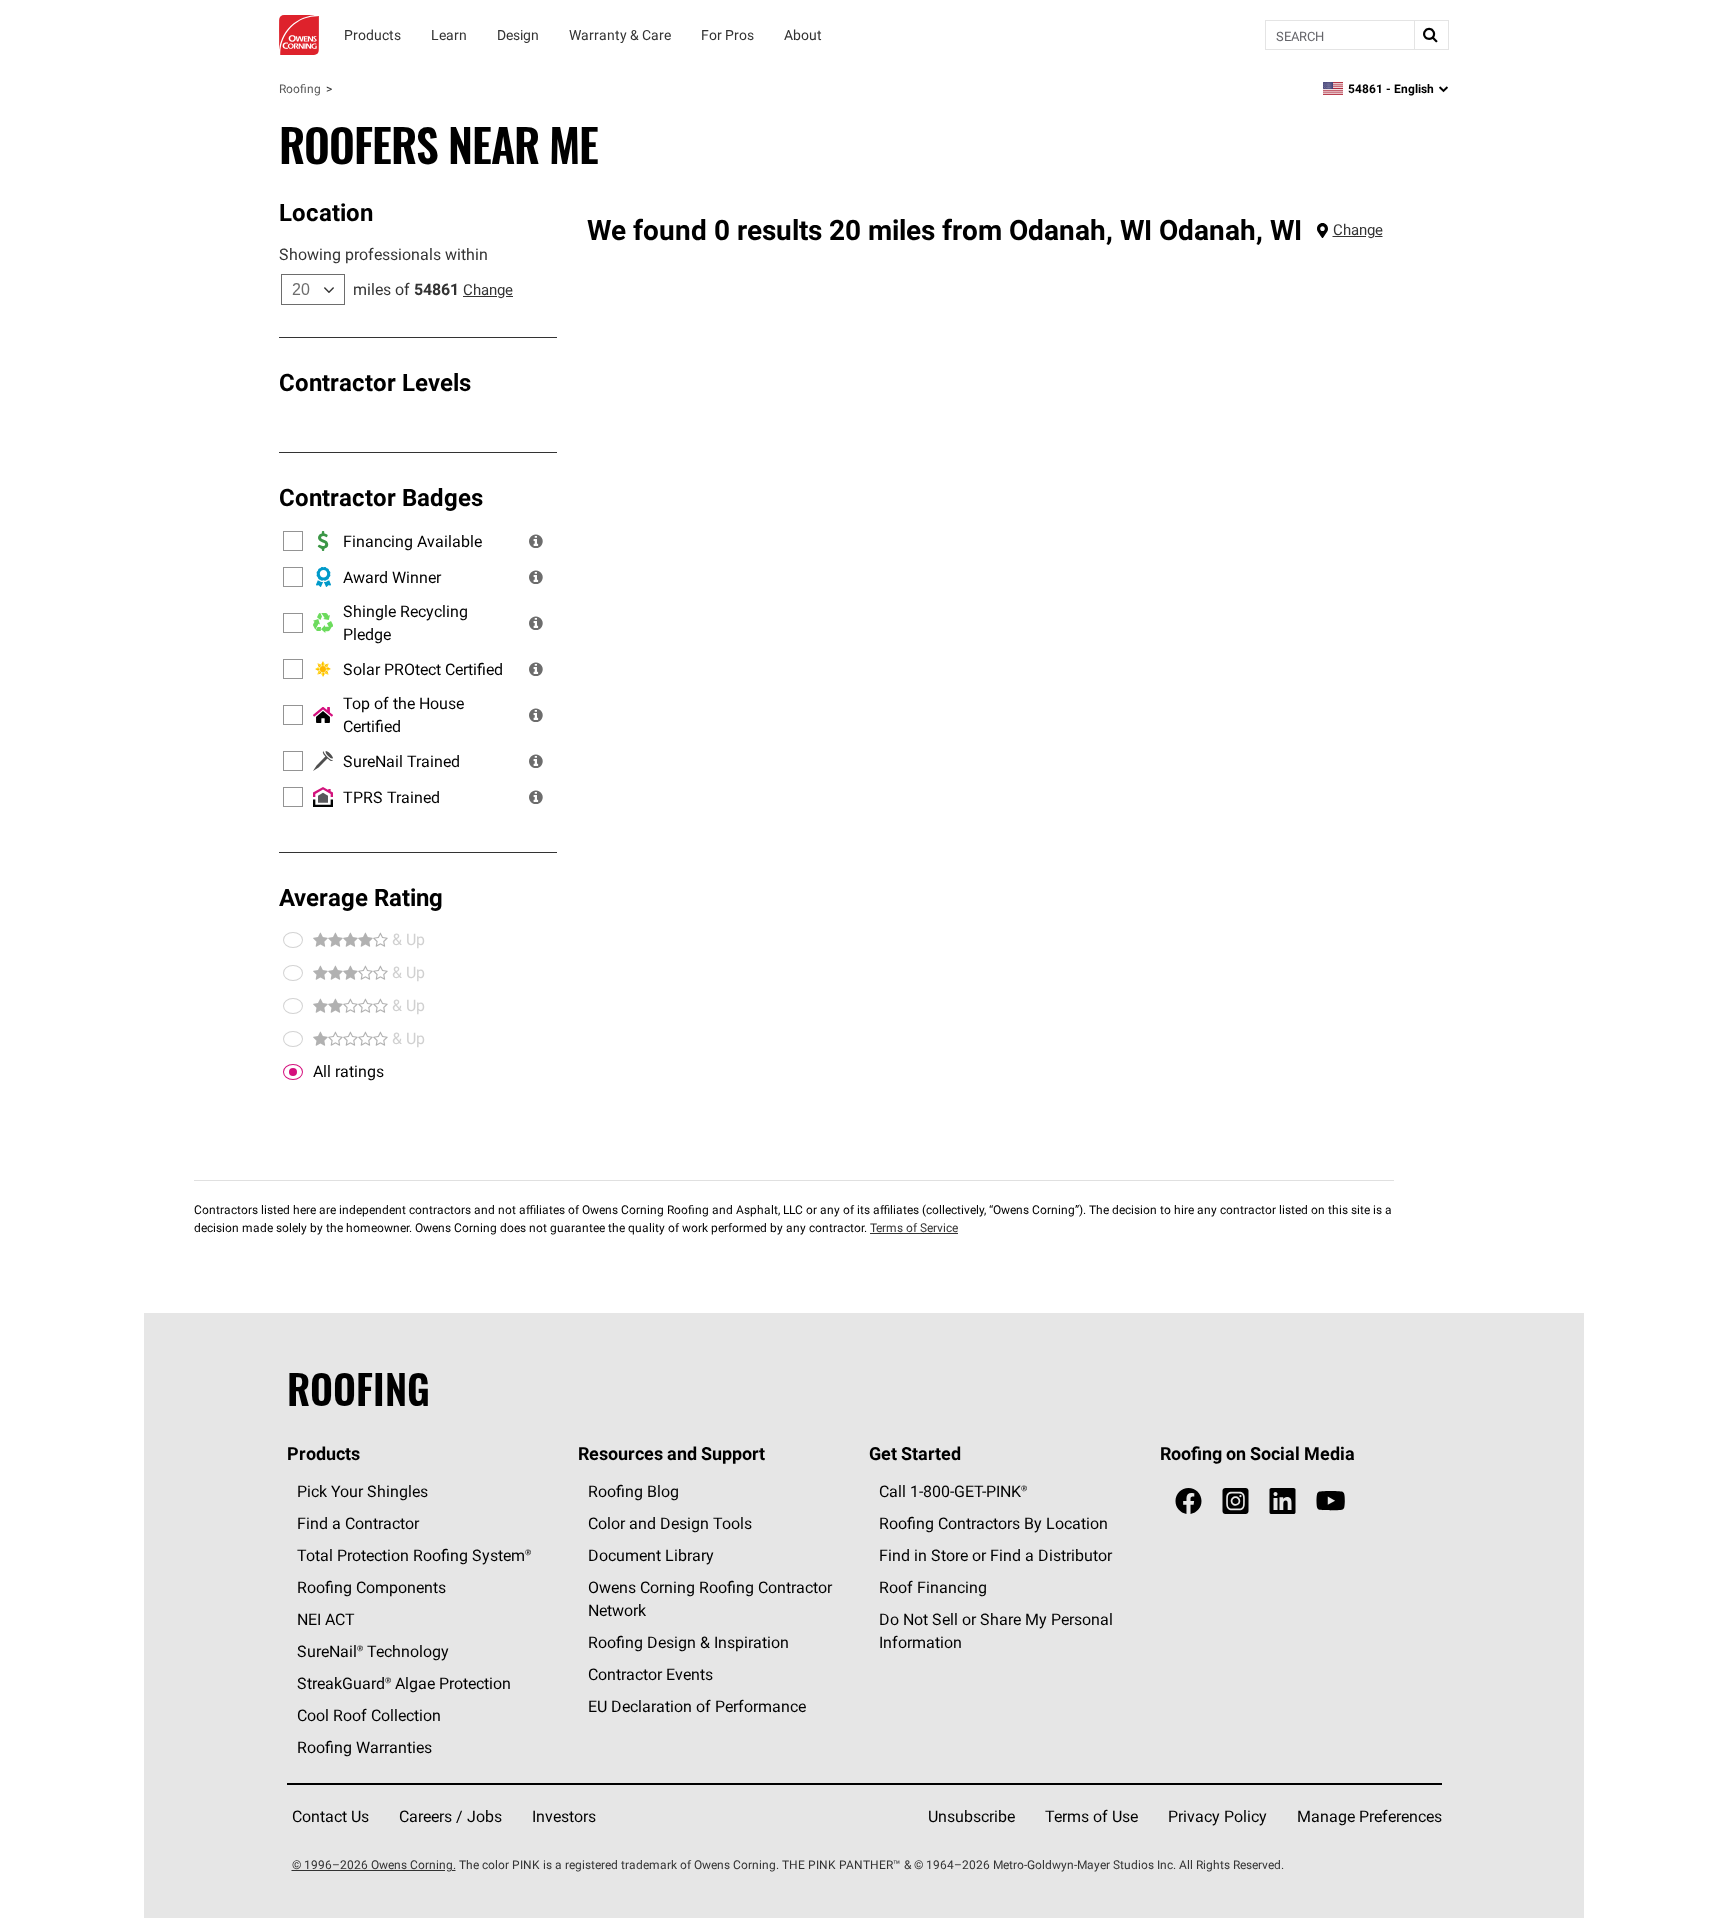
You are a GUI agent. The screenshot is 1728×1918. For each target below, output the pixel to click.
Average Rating (361, 897)
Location (326, 212)
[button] (536, 541)
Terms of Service (914, 1227)
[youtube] (1330, 1501)
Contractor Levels (375, 382)
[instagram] (1235, 1501)
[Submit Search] (1431, 35)
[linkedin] (1282, 1501)
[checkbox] (293, 1072)
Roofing (300, 88)
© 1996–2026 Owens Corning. (374, 1864)
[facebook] (1188, 1501)
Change (488, 289)
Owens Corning (299, 35)
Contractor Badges (381, 497)
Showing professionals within (383, 254)
